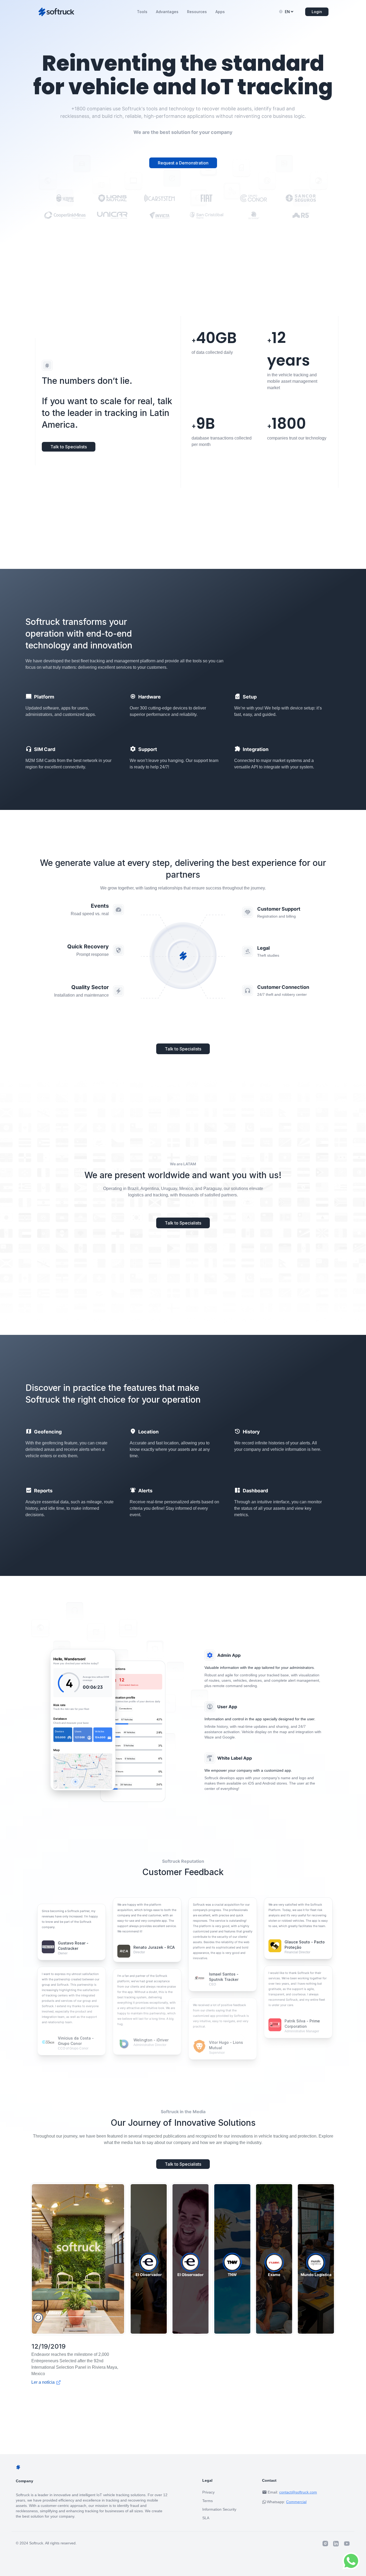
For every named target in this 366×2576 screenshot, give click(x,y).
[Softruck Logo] (56, 12)
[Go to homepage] (47, 366)
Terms (208, 2494)
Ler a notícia (85, 2376)
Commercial (296, 2495)
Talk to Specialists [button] (69, 447)
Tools (142, 12)
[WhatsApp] (351, 2561)
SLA (206, 2511)
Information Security (219, 2503)
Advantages (167, 12)
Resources (197, 12)
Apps (220, 12)
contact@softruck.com (298, 2486)
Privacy (208, 2486)
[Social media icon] (325, 2537)
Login (317, 12)
